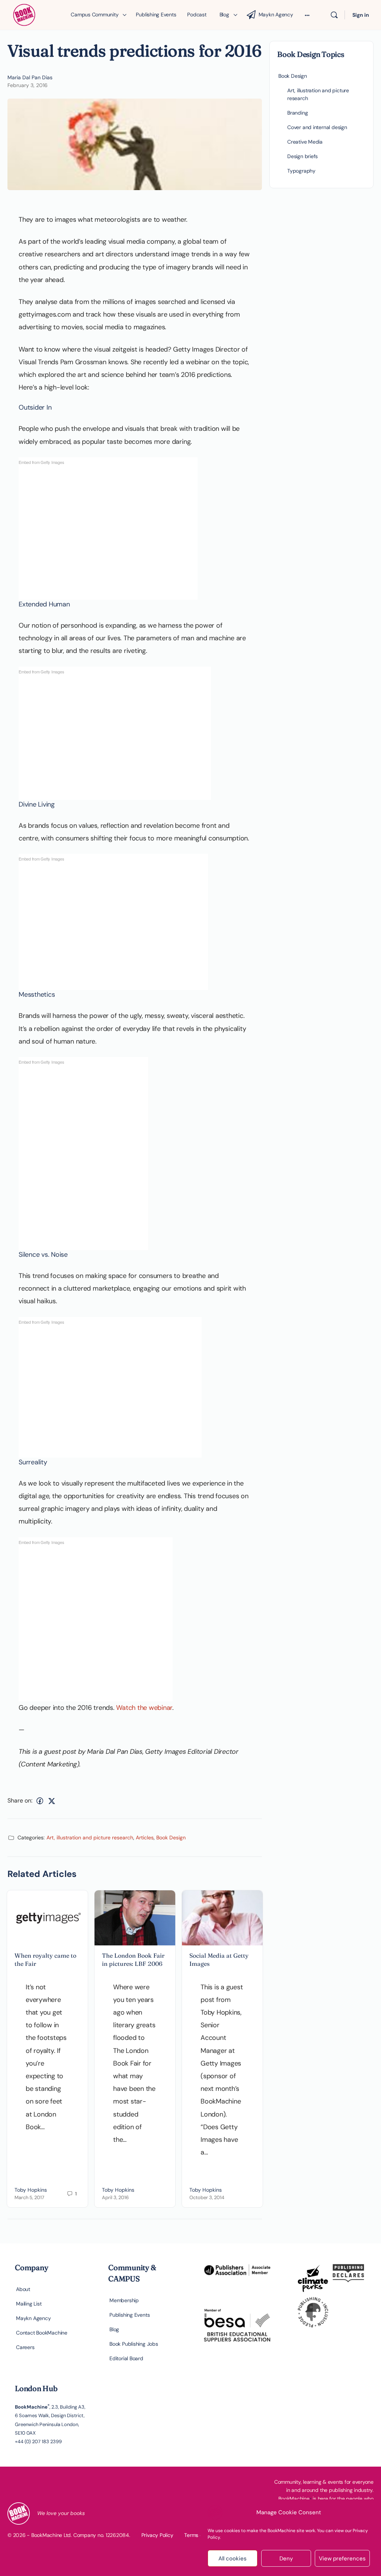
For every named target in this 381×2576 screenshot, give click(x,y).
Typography (301, 171)
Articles (145, 1838)
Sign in (361, 15)
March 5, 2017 (29, 2197)
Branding (297, 113)
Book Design (171, 1838)
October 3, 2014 (207, 2197)
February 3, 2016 (28, 85)
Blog (114, 2329)
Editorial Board (126, 2358)
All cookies (233, 2559)
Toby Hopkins (31, 2190)
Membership (124, 2300)
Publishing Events (129, 2315)
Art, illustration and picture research (90, 1838)
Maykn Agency (33, 2318)
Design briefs (302, 156)
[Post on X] (52, 1801)
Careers (25, 2347)
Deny (286, 2559)
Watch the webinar (144, 1708)
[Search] (334, 15)
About (23, 2289)
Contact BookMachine (42, 2333)
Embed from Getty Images (41, 462)
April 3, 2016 (115, 2197)
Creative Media (305, 142)
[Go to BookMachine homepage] (24, 14)
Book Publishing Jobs (134, 2344)
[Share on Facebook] (40, 1801)
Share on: (20, 1800)
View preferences (342, 2559)
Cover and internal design (317, 127)
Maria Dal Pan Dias (30, 77)
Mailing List (29, 2304)
